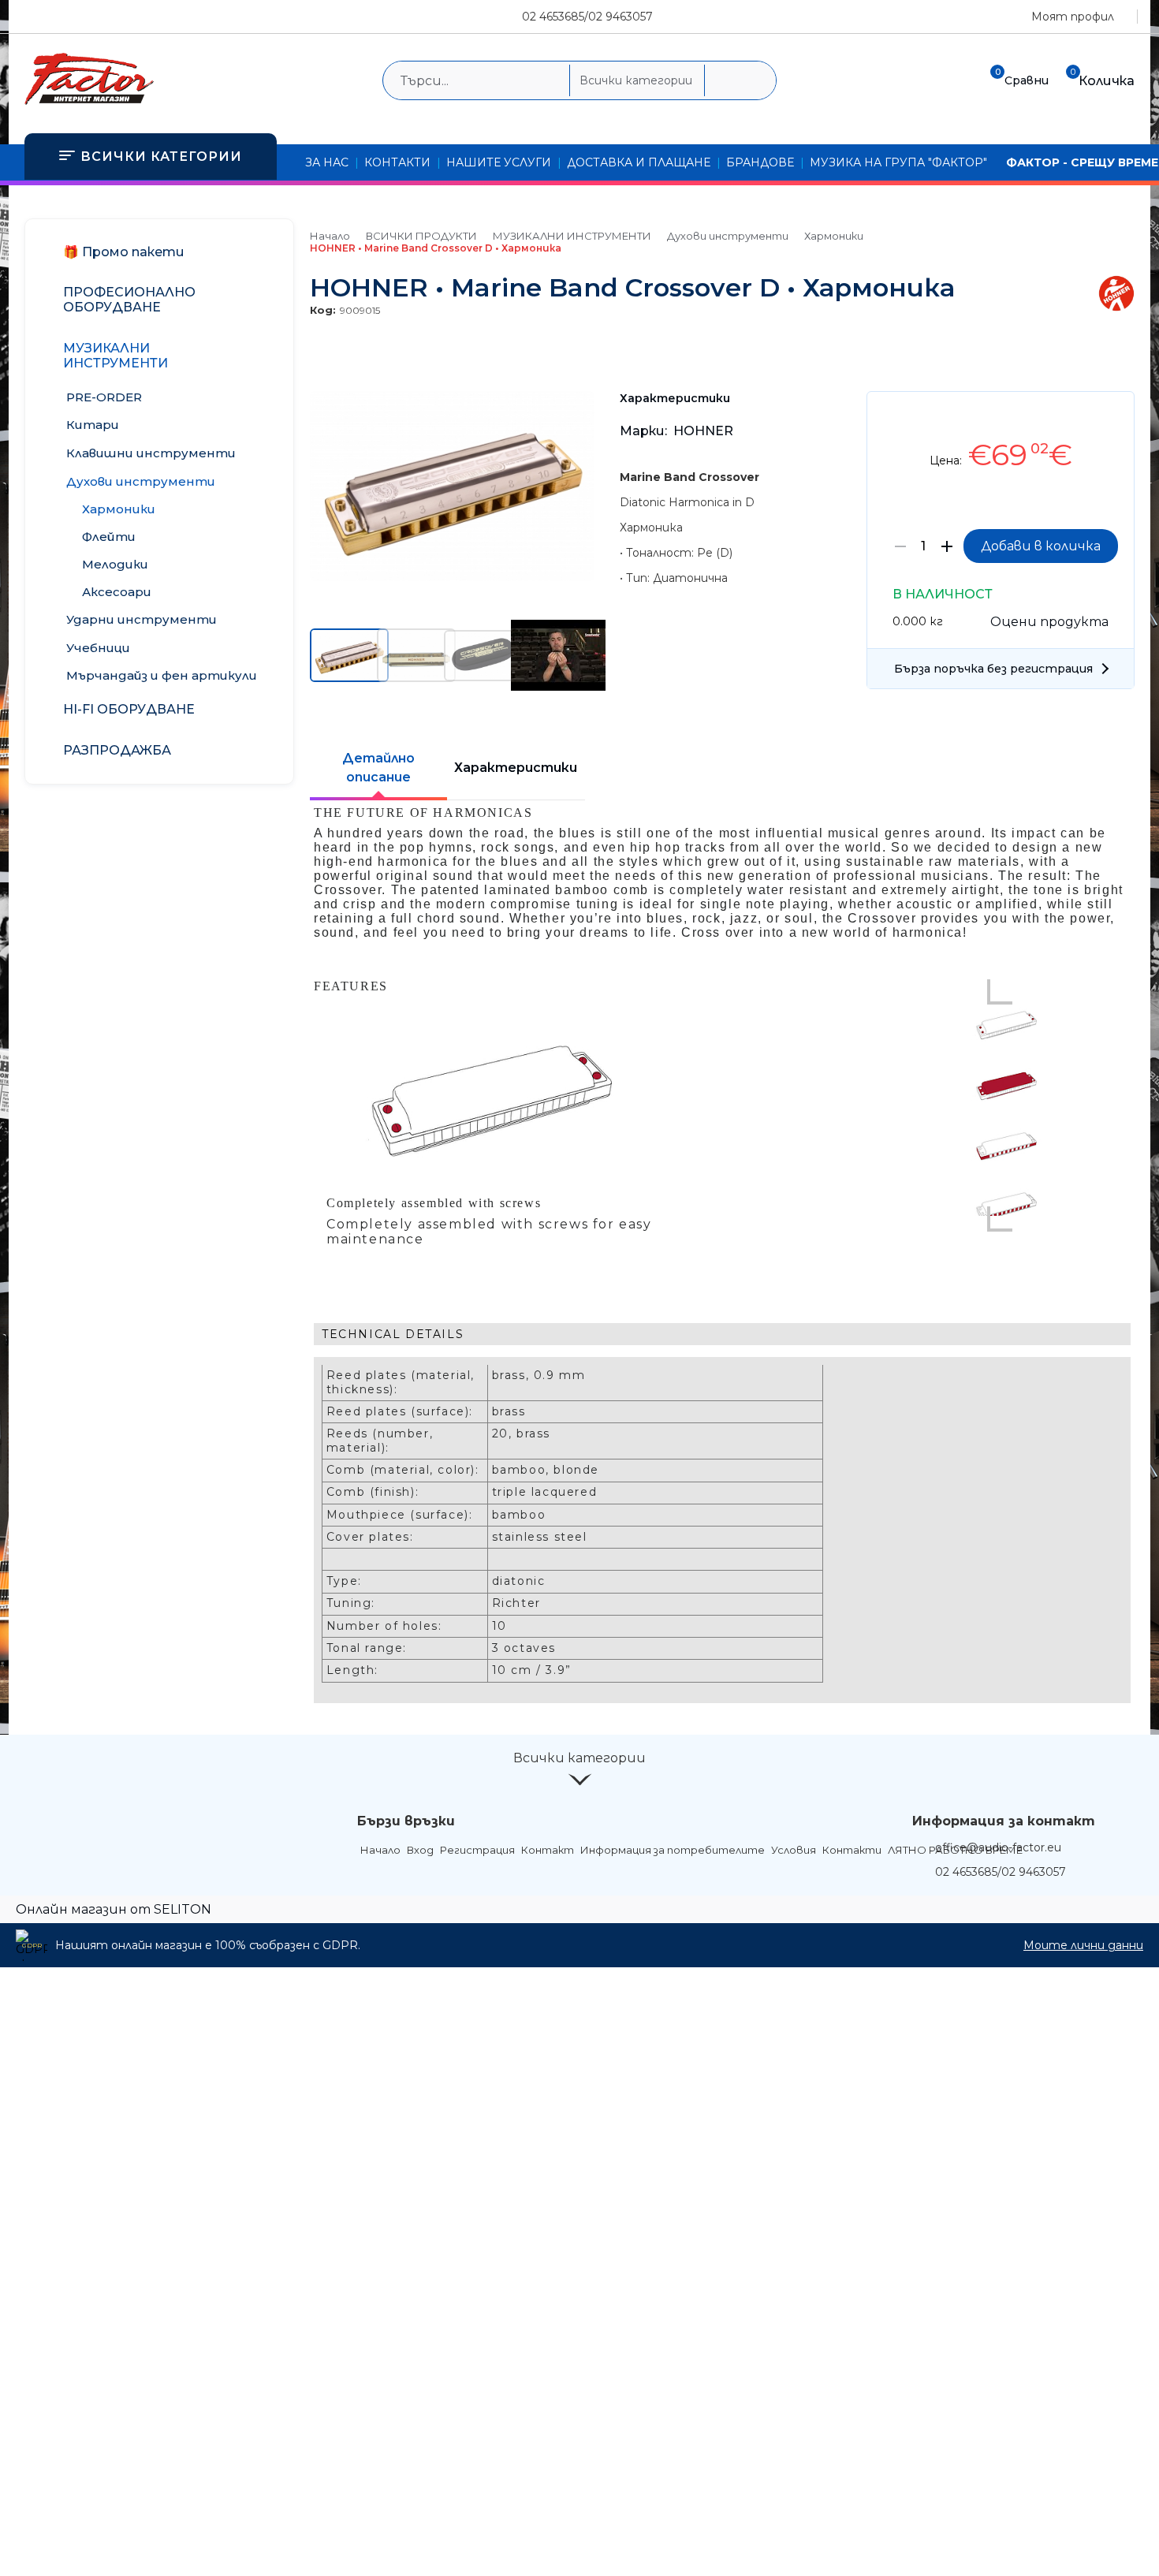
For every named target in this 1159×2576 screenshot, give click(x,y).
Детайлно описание (378, 768)
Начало (330, 236)
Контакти (852, 1850)
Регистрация (477, 1850)
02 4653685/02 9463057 (587, 17)
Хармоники (834, 236)
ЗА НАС (327, 162)
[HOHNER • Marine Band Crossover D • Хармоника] (452, 577)
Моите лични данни (1083, 1945)
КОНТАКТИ (397, 162)
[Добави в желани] (1114, 415)
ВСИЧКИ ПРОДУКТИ (421, 236)
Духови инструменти (728, 236)
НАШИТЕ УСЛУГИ (499, 162)
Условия (794, 1850)
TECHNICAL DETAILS (393, 1334)
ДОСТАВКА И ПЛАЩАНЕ (639, 162)
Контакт (548, 1850)
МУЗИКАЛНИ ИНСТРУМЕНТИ (572, 236)
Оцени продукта (1049, 622)
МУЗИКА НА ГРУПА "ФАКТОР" (898, 162)
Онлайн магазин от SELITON (114, 1909)
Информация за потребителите (673, 1850)
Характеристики (516, 768)
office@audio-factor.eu (998, 1847)
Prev (1000, 992)
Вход (420, 1850)
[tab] (722, 1334)
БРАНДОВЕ (760, 162)
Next (1000, 1219)
